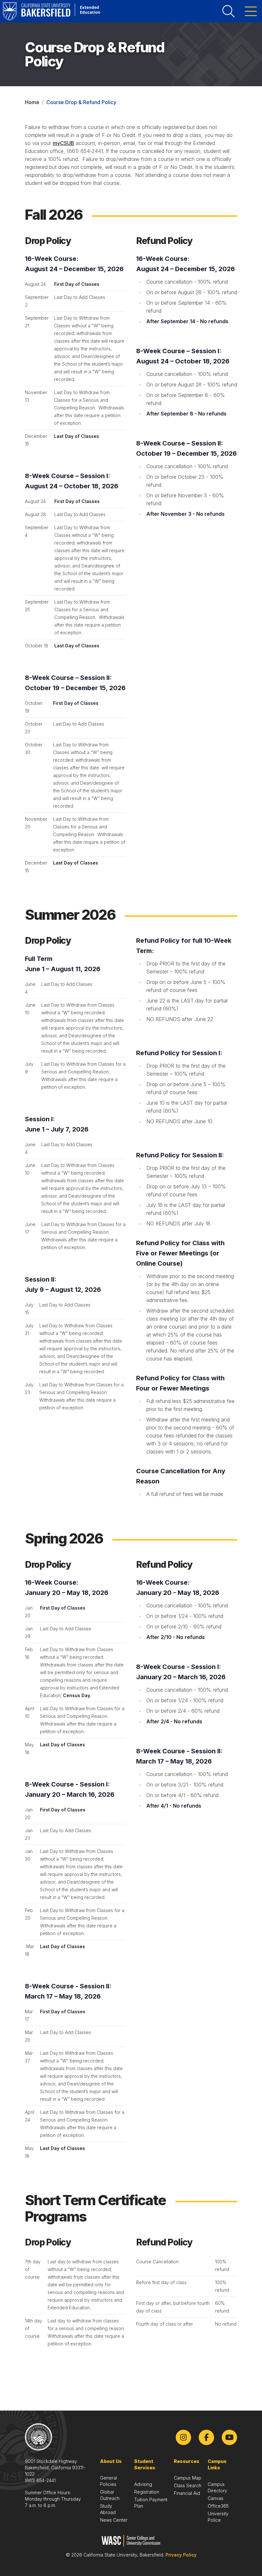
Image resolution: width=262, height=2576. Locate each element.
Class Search (188, 2485)
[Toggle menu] (251, 11)
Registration (147, 2492)
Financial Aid (187, 2493)
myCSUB (63, 143)
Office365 (218, 2506)
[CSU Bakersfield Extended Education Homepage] (51, 11)
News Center (114, 2520)
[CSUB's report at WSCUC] (131, 2541)
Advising (143, 2484)
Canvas (216, 2498)
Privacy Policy (181, 2555)
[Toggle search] (228, 11)
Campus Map (188, 2478)
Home (32, 102)
